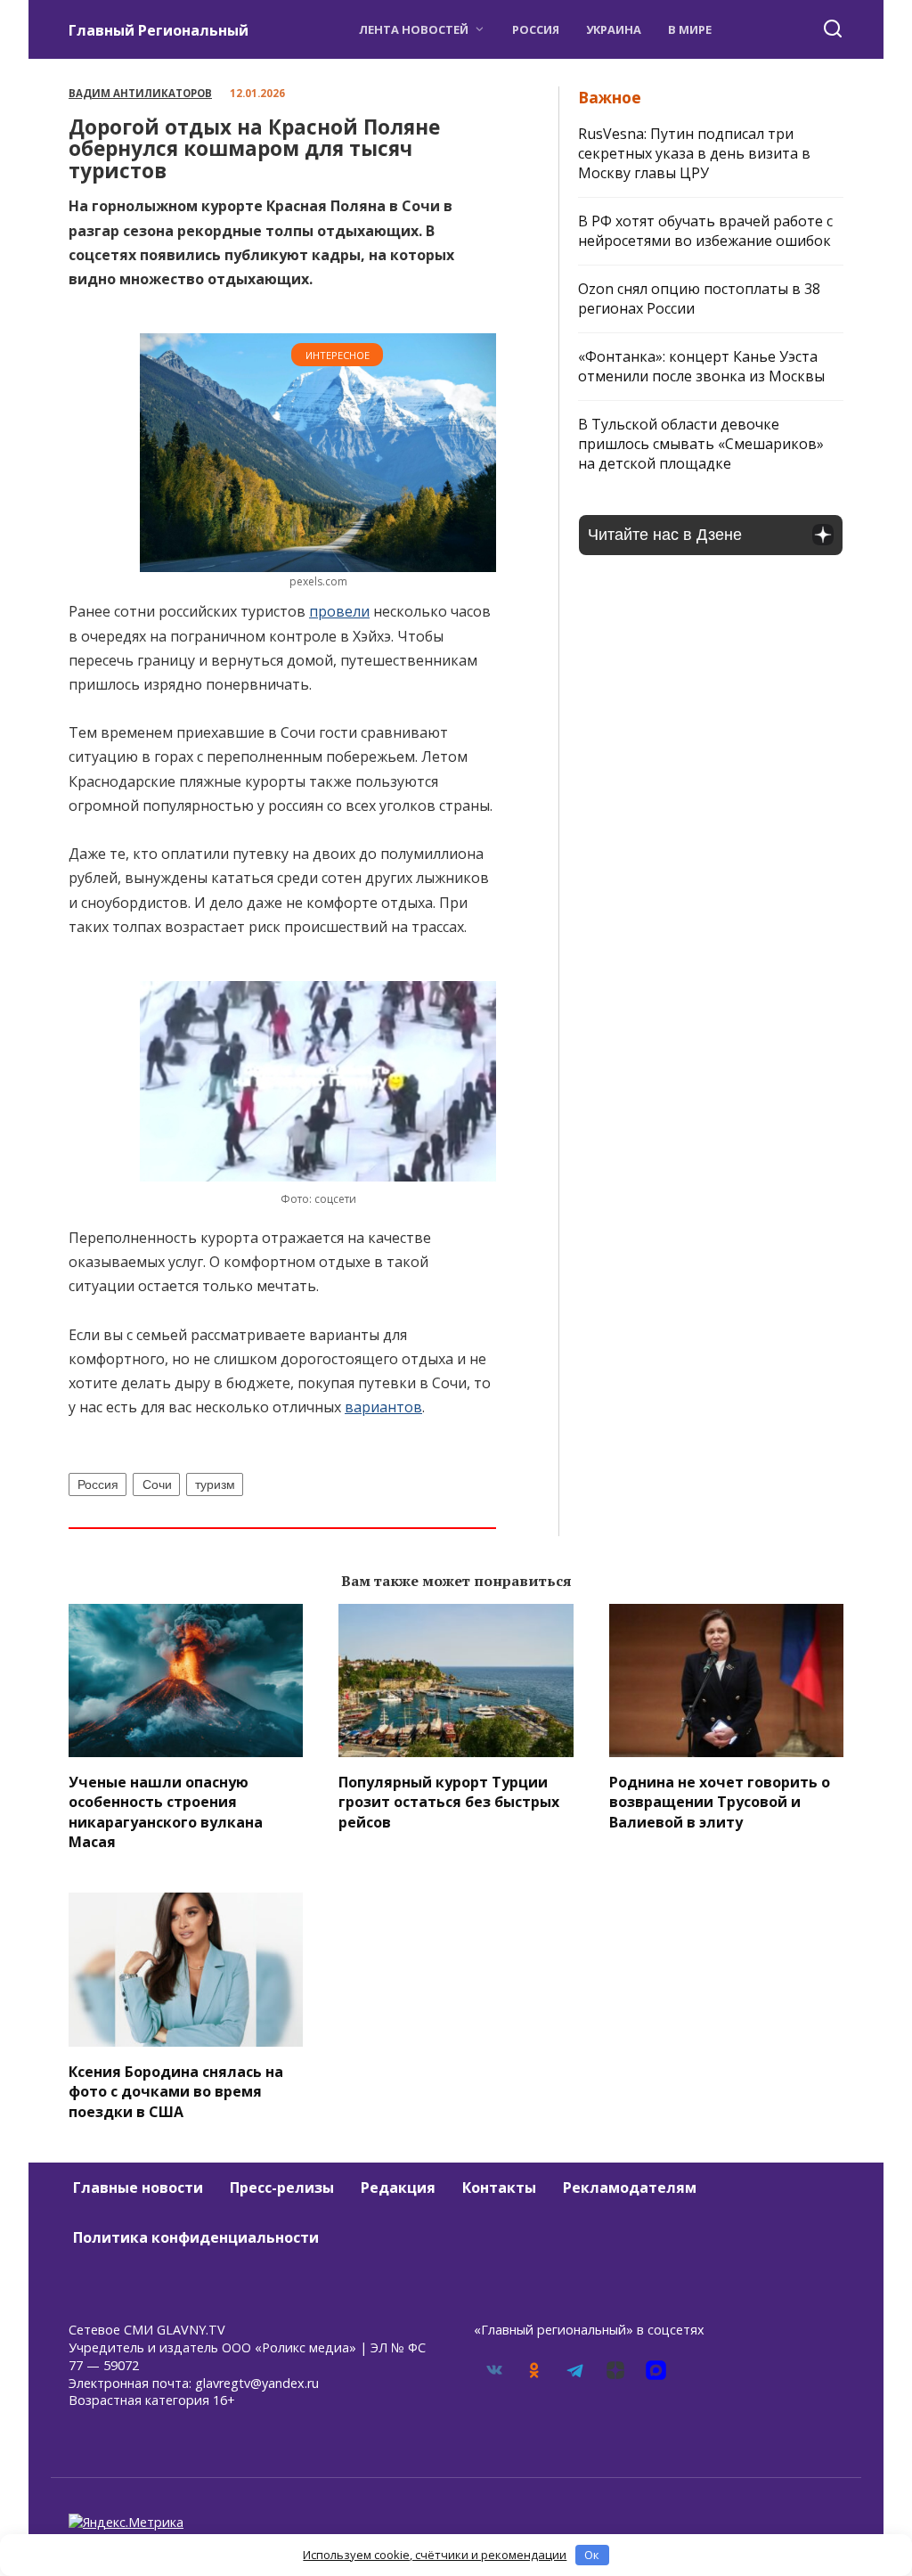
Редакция (398, 2188)
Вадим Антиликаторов (140, 93)
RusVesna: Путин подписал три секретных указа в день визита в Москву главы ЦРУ (694, 153)
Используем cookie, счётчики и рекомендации (435, 2555)
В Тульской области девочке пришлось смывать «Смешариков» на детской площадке (701, 444)
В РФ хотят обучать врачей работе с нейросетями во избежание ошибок (705, 231)
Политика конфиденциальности (196, 2237)
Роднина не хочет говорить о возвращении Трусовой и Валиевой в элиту (720, 1801)
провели (339, 611)
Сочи (157, 1484)
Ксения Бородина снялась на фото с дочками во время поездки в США (176, 2091)
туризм (215, 1484)
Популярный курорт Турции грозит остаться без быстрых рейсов (449, 1801)
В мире (690, 29)
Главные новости (138, 2188)
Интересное (338, 355)
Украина (614, 29)
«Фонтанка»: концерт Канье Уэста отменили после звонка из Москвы (701, 366)
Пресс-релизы (282, 2188)
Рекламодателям (630, 2188)
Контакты (499, 2188)
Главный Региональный (159, 30)
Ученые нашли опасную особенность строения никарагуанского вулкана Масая (166, 1811)
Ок (592, 2555)
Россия (536, 29)
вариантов (383, 1407)
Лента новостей (414, 29)
